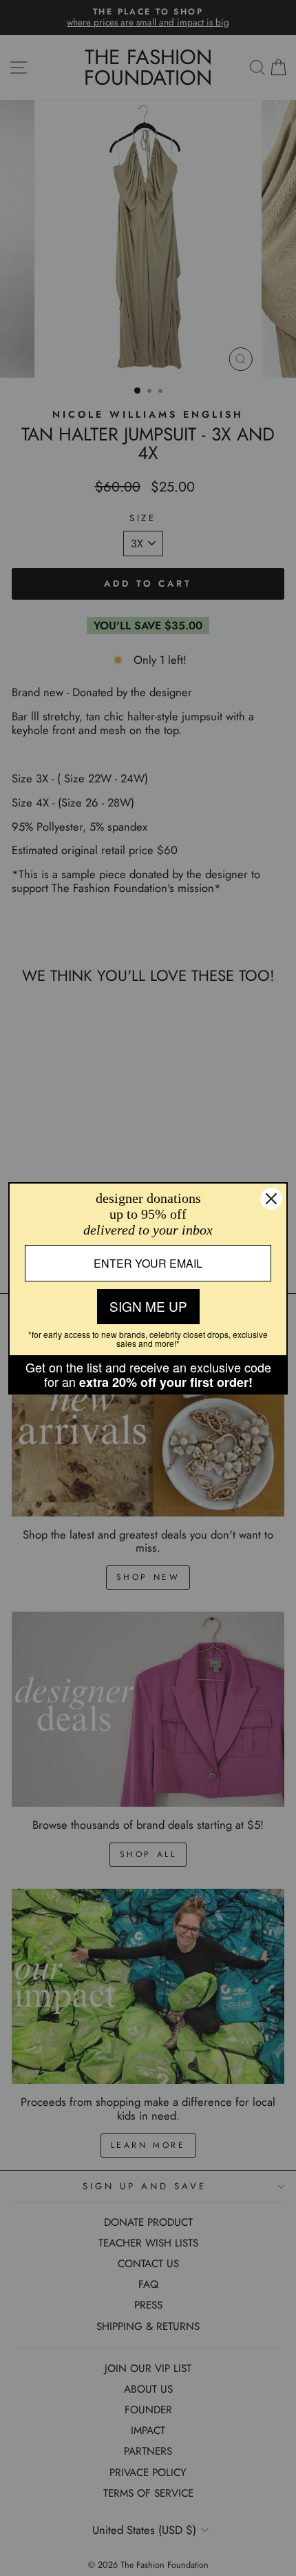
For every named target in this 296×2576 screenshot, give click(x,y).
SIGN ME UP (148, 1306)
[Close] (271, 1199)
